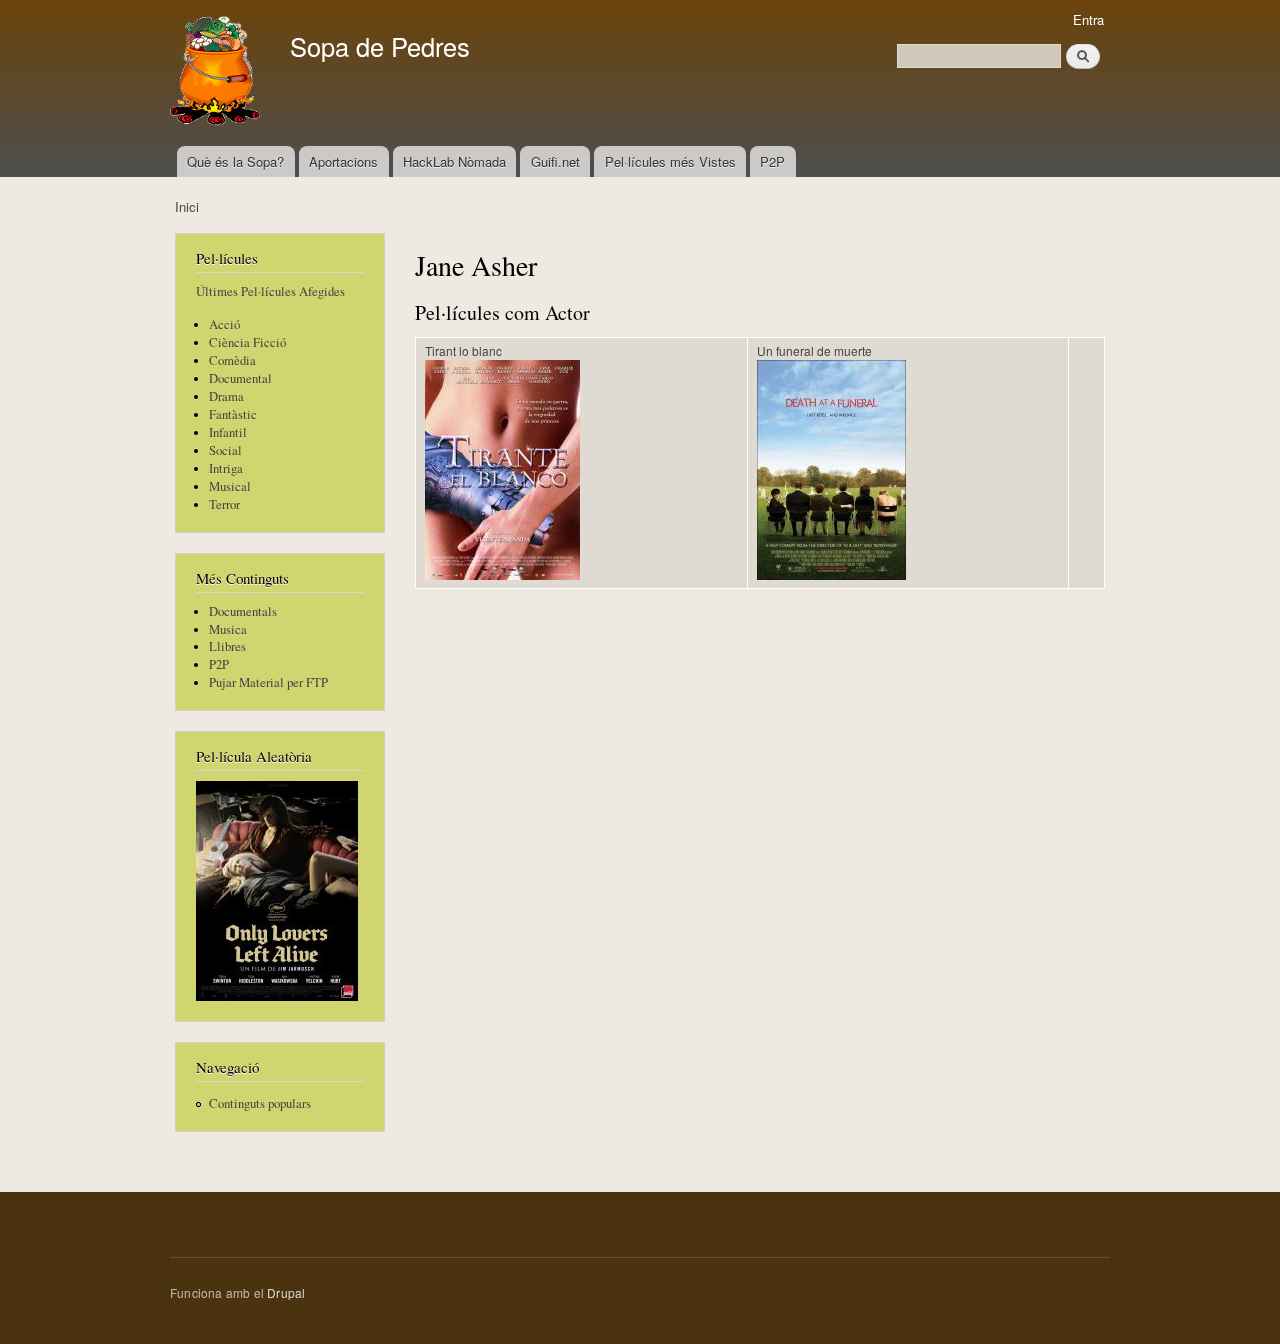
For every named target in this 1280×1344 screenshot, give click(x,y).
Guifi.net (555, 161)
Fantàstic (233, 414)
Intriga (226, 468)
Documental (240, 378)
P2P (772, 161)
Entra (1088, 19)
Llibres (227, 646)
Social (225, 450)
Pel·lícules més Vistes (670, 161)
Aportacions (343, 161)
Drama (226, 396)
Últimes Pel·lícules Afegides (270, 291)
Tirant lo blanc (463, 350)
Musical (230, 486)
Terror (224, 504)
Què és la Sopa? (235, 161)
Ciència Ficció (247, 342)
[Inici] (217, 73)
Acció (224, 324)
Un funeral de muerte (814, 350)
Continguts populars (260, 1103)
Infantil (228, 432)
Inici (187, 206)
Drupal (286, 1292)
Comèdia (232, 360)
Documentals (243, 611)
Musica (228, 629)
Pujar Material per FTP (268, 682)
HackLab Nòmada (454, 161)
